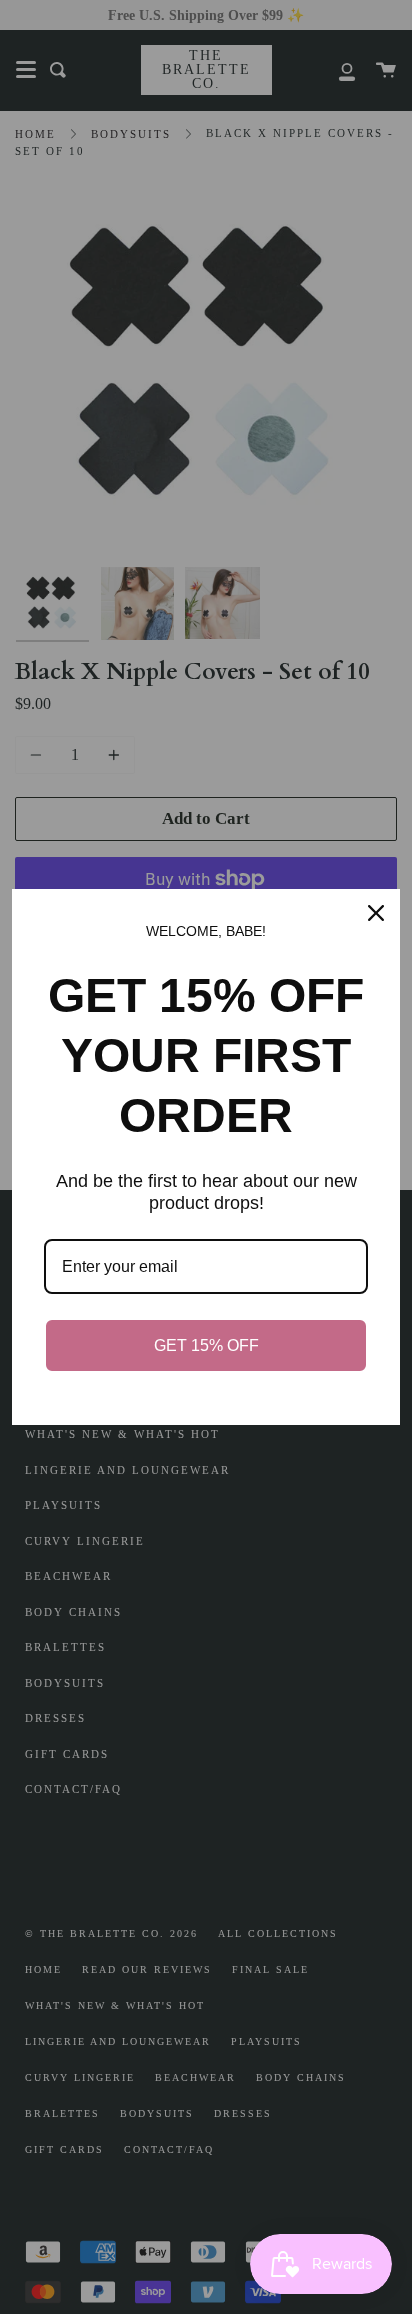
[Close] (376, 913)
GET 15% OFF (206, 1345)
